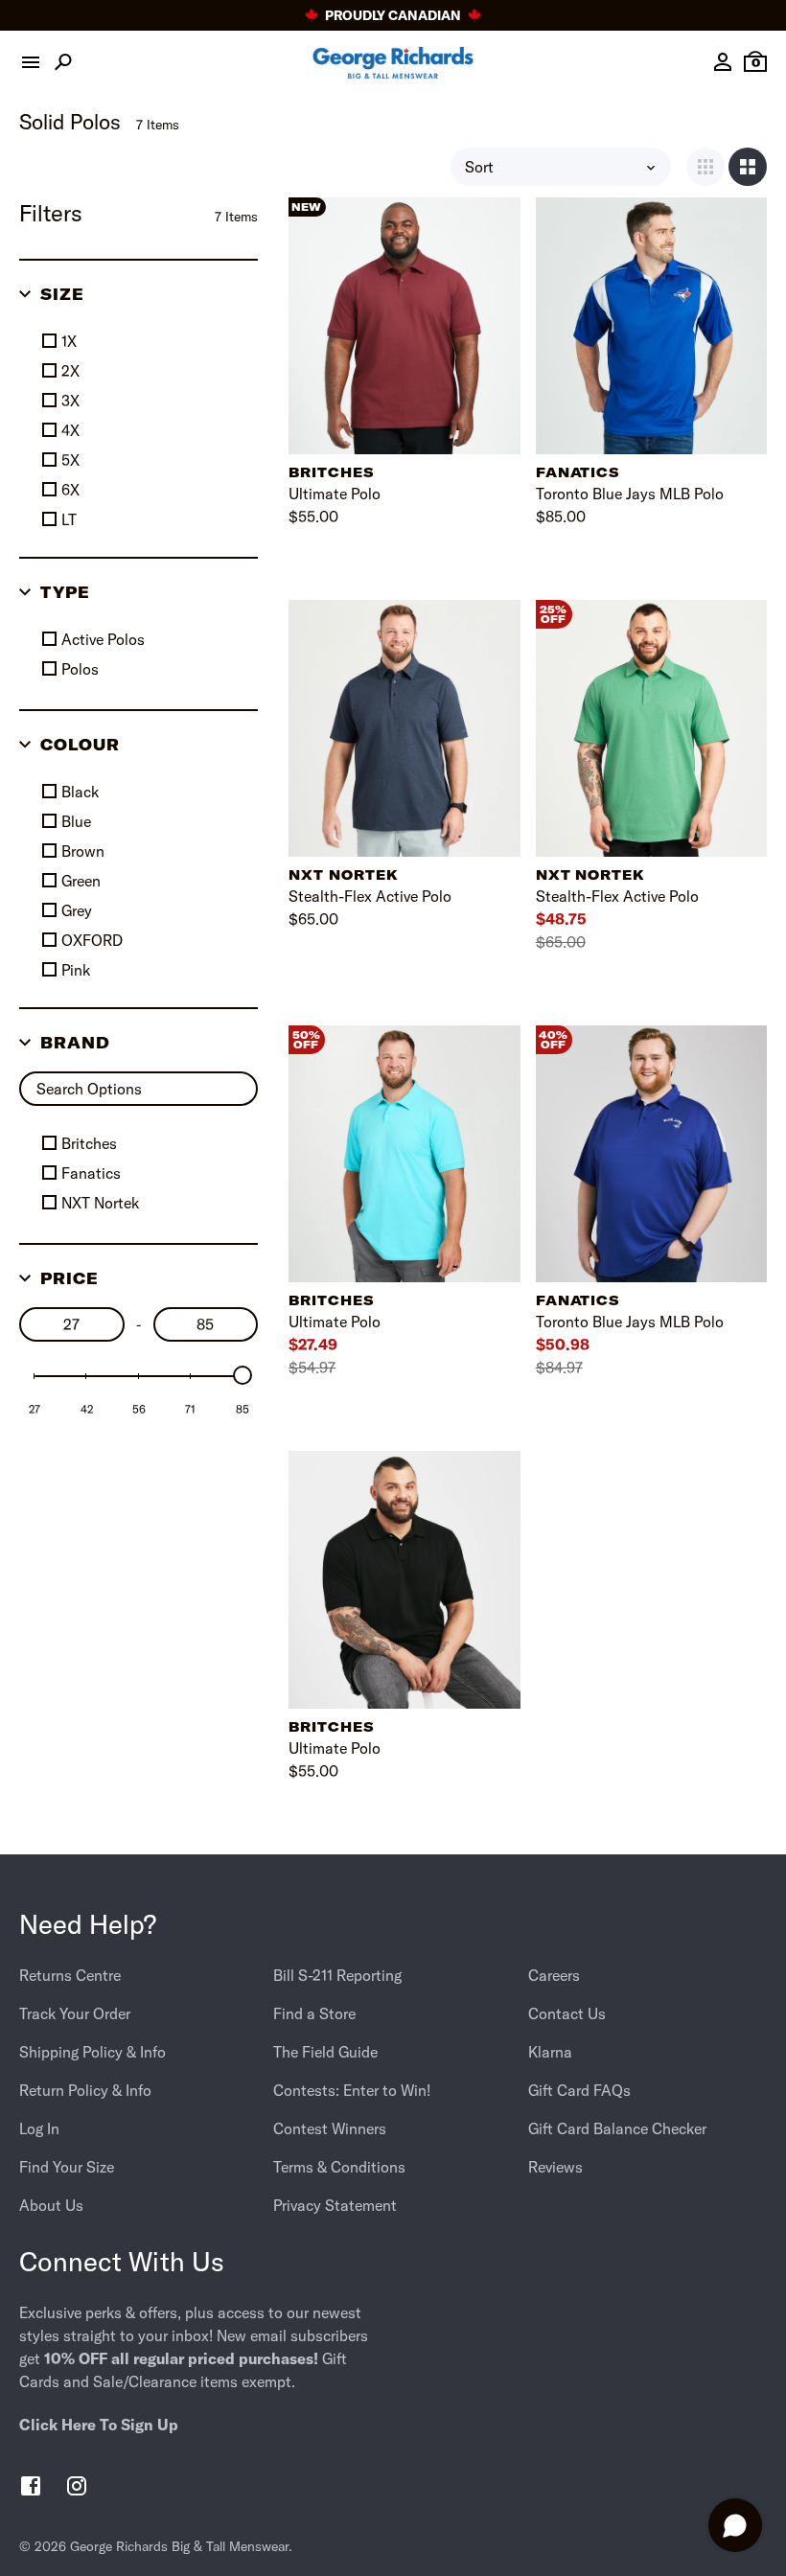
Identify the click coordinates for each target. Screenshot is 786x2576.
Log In (39, 2128)
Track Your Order (75, 2013)
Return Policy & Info (85, 2090)
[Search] (63, 62)
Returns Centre (70, 1975)
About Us (51, 2205)
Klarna (550, 2052)
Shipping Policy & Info (92, 2052)
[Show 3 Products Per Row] (705, 167)
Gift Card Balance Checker (617, 2128)
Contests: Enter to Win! (352, 2090)
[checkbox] (143, 341)
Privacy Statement (335, 2205)
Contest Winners (330, 2128)
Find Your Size (67, 2167)
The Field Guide (325, 2052)
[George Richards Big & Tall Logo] (393, 63)
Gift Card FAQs (579, 2090)
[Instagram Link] (77, 2489)
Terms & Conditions (339, 2167)
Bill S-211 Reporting (337, 1975)
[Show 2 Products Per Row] (748, 167)
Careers (554, 1975)
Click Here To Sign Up (99, 2425)
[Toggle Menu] (31, 62)
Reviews (555, 2167)
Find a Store (314, 2013)
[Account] (723, 62)
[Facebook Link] (31, 2489)
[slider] (243, 1375)
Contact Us (567, 2013)
